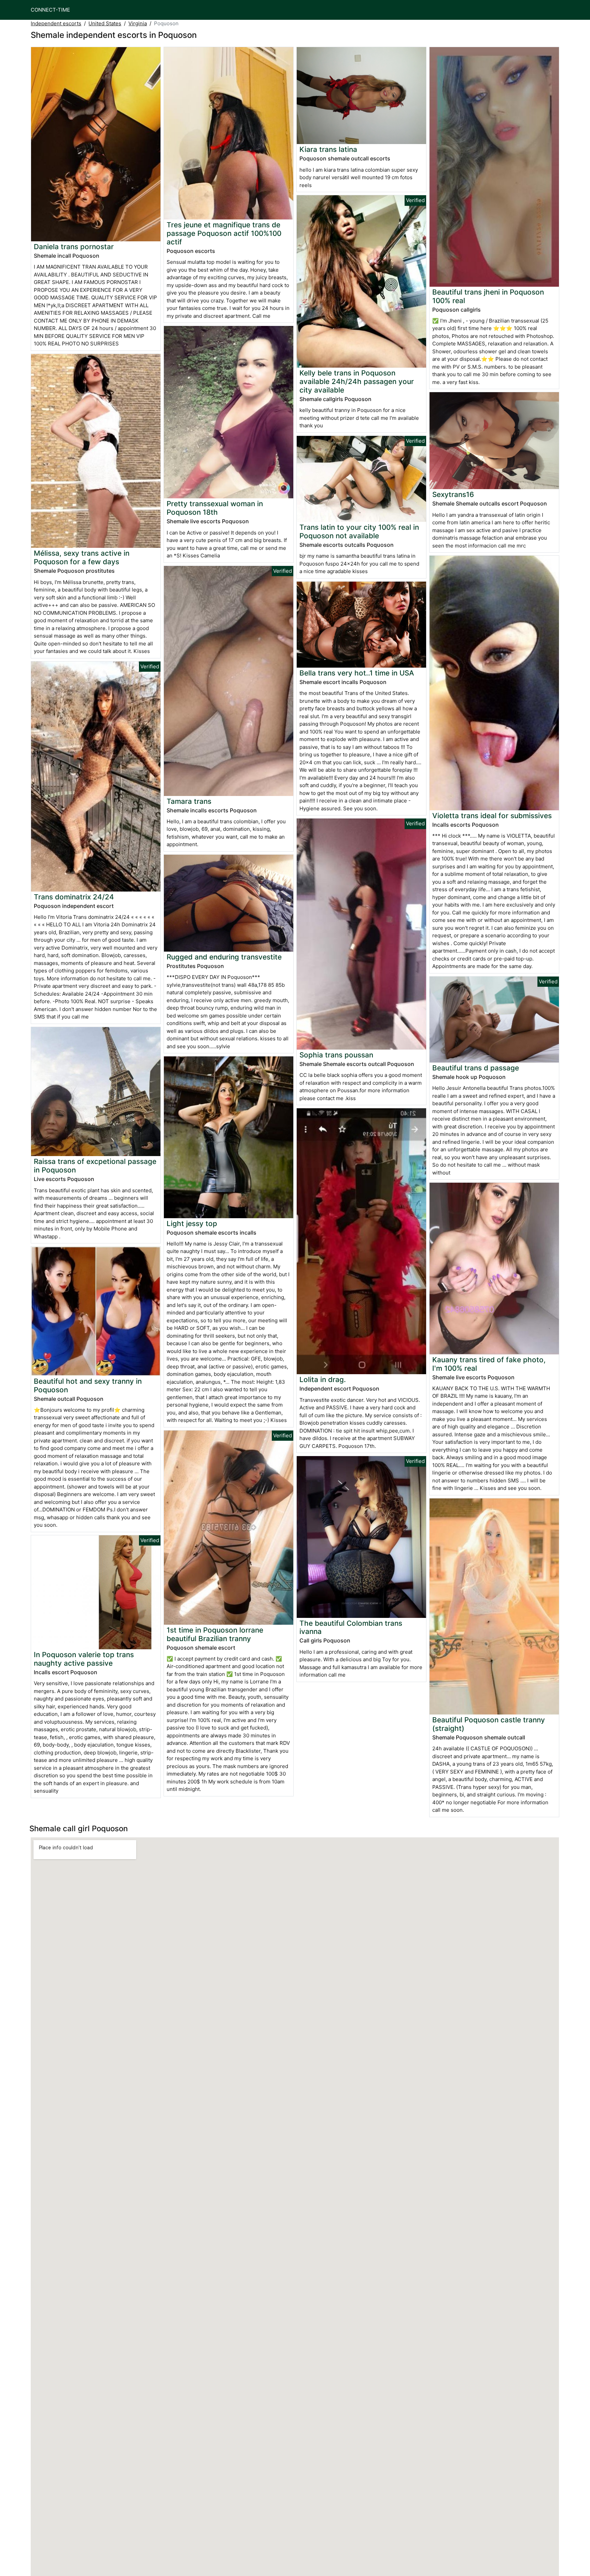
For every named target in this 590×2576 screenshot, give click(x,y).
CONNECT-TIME (50, 10)
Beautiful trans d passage (476, 1068)
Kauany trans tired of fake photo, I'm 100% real (489, 1364)
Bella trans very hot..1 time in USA (357, 673)
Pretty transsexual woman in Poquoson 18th (215, 508)
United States (105, 23)
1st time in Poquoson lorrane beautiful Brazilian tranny (215, 1634)
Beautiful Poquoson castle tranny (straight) (489, 1724)
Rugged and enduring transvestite (224, 957)
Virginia (138, 23)
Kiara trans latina (328, 149)
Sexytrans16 (453, 494)
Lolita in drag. (323, 1379)
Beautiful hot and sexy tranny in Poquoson (88, 1385)
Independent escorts (56, 23)
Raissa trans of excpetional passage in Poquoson (95, 1166)
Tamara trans (189, 801)
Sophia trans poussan (336, 1055)
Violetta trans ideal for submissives (492, 816)
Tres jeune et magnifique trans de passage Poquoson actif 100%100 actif (224, 233)
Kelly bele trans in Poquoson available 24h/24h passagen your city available (357, 381)
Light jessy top (192, 1223)
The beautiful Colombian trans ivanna (351, 1627)
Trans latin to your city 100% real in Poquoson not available (359, 531)
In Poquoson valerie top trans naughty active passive (84, 1659)
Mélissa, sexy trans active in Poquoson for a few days (82, 557)
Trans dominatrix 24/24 (74, 897)
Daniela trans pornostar (74, 247)
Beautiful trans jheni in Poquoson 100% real (488, 296)
